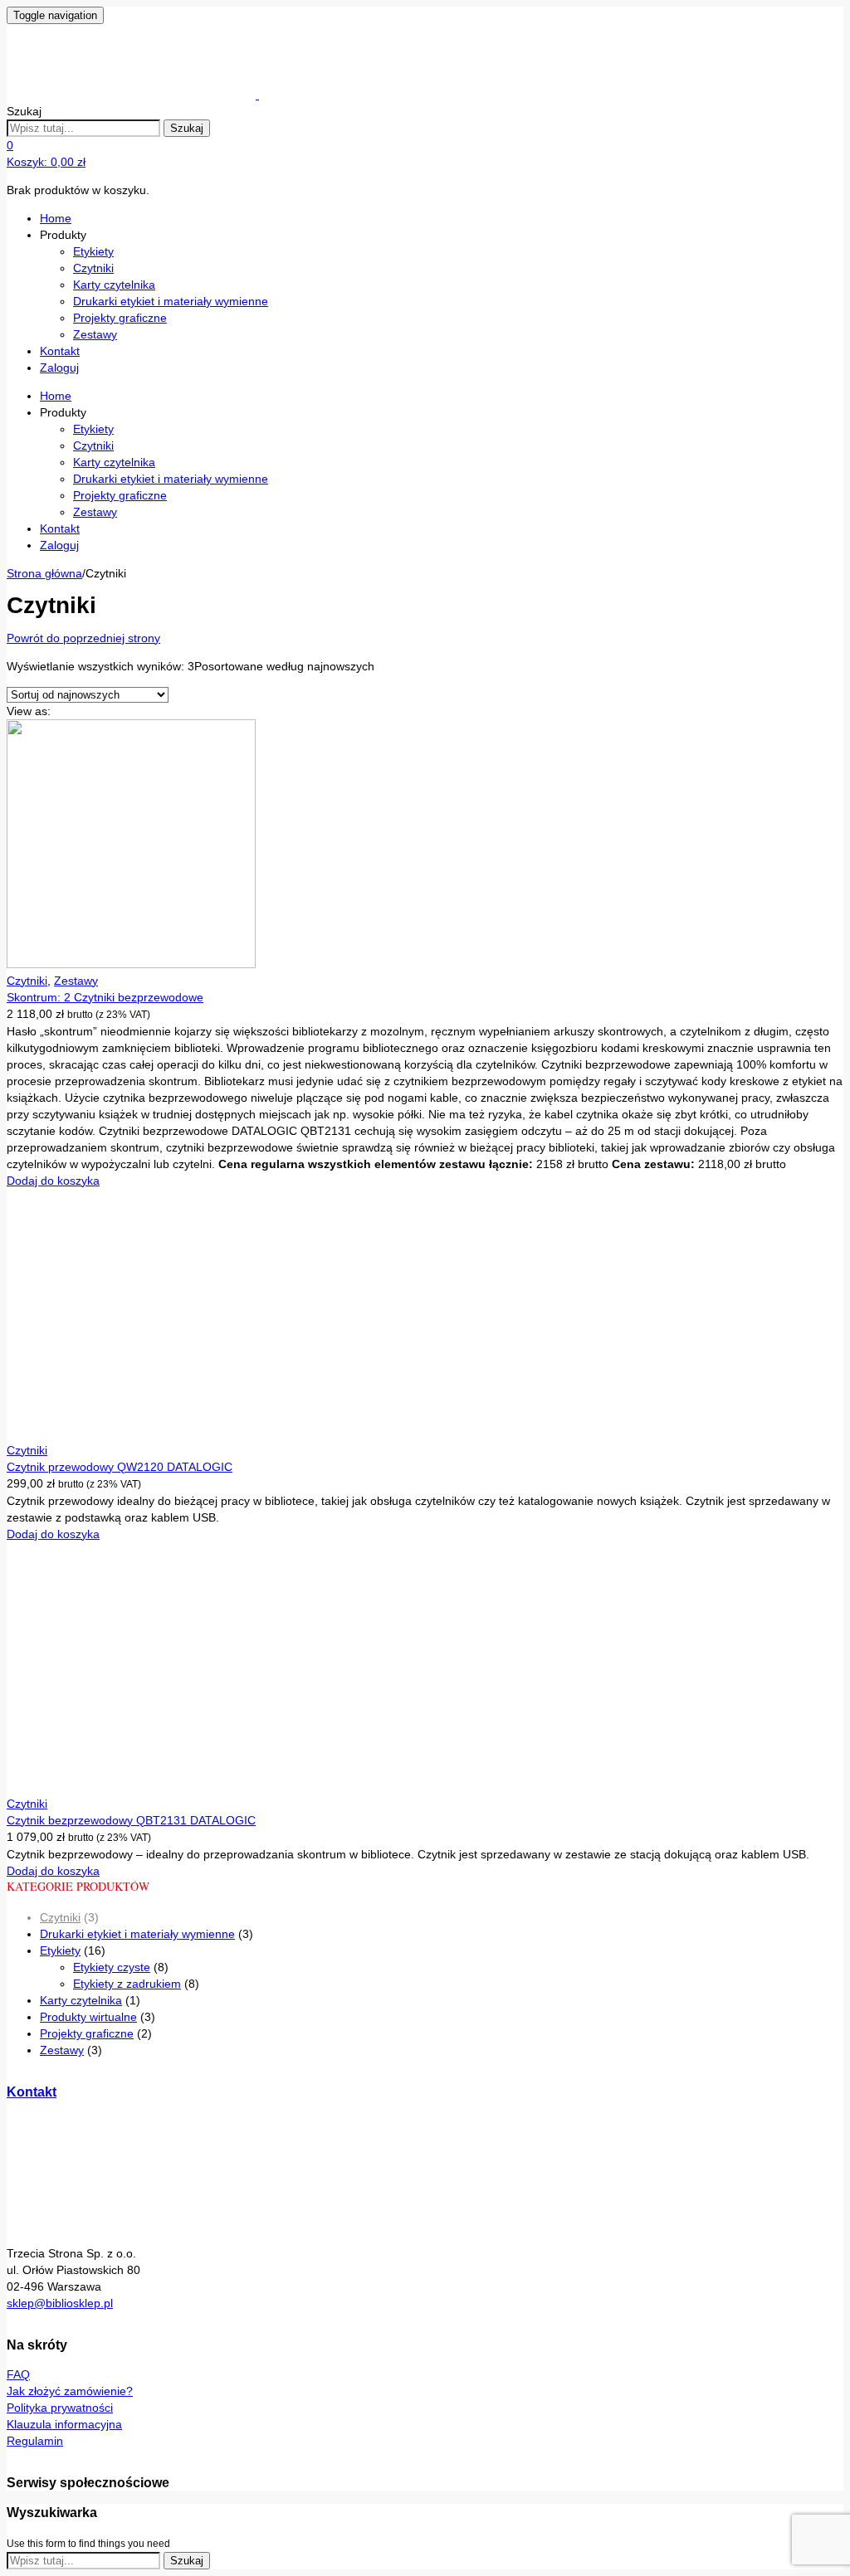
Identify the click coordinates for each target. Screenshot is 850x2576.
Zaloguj (59, 368)
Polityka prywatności (60, 2408)
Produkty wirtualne (88, 2017)
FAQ (18, 2374)
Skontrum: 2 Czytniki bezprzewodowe (105, 997)
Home (56, 218)
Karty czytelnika (114, 285)
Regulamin (35, 2441)
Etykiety (93, 251)
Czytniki (93, 268)
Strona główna (44, 573)
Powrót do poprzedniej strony (83, 638)
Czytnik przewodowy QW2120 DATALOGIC (120, 1467)
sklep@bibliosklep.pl (60, 2303)
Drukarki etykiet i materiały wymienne (171, 301)
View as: (29, 711)
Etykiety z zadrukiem (127, 1984)
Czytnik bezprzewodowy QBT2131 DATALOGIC (131, 1820)
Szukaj (187, 128)
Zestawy (95, 334)
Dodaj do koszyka (53, 1181)
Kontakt (60, 351)
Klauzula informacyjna (64, 2424)
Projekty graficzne (120, 318)
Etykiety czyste (112, 1967)
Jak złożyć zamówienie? (70, 2391)
